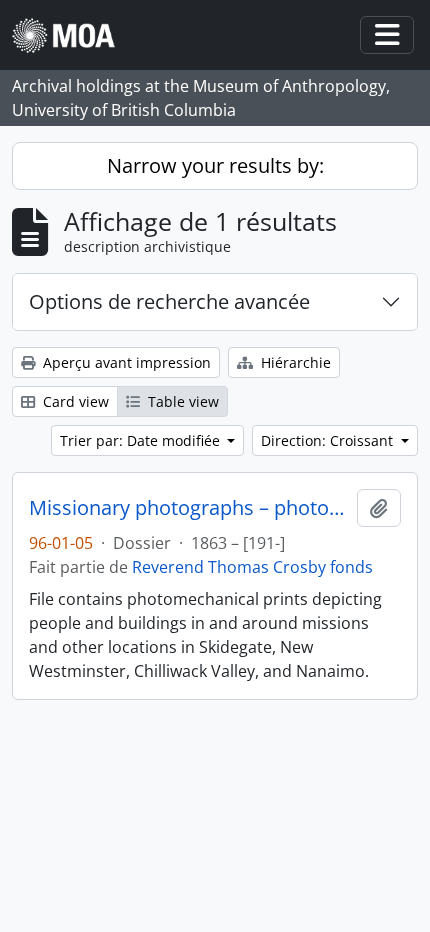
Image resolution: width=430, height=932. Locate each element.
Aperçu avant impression (125, 362)
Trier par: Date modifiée (142, 440)
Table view (181, 401)
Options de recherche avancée (169, 301)
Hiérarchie (294, 362)
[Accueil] (71, 35)
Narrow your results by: (215, 165)
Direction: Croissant (329, 440)
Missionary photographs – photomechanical (189, 508)
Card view (74, 401)
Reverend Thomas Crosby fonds (252, 567)
